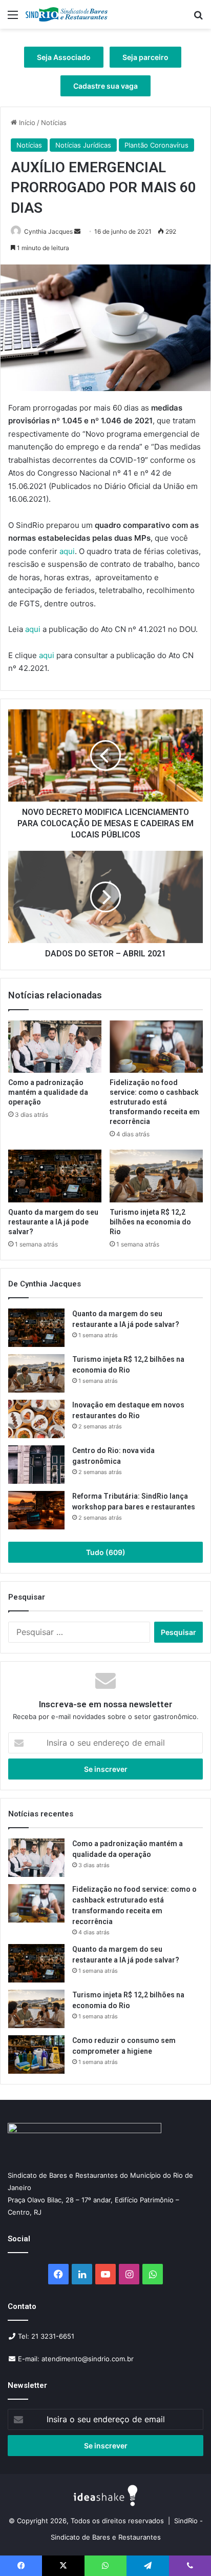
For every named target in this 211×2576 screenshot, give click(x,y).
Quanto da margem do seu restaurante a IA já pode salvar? (53, 1222)
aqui (67, 551)
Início (26, 122)
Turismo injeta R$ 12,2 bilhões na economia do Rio (150, 1222)
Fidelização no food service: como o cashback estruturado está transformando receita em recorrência (155, 1102)
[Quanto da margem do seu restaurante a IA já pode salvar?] (55, 1176)
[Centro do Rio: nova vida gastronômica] (36, 1465)
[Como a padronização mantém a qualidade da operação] (55, 1047)
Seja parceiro (145, 57)
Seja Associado (64, 57)
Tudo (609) (106, 1552)
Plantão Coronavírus (156, 145)
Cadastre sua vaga (105, 86)
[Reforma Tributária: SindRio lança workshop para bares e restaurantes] (36, 1510)
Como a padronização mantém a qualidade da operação (48, 1092)
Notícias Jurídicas (83, 145)
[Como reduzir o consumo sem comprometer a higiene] (36, 2054)
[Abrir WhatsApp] (185, 2550)
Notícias (54, 122)
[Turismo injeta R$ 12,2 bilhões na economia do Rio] (156, 1176)
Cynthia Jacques (48, 231)
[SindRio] (67, 14)
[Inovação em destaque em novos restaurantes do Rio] (36, 1419)
